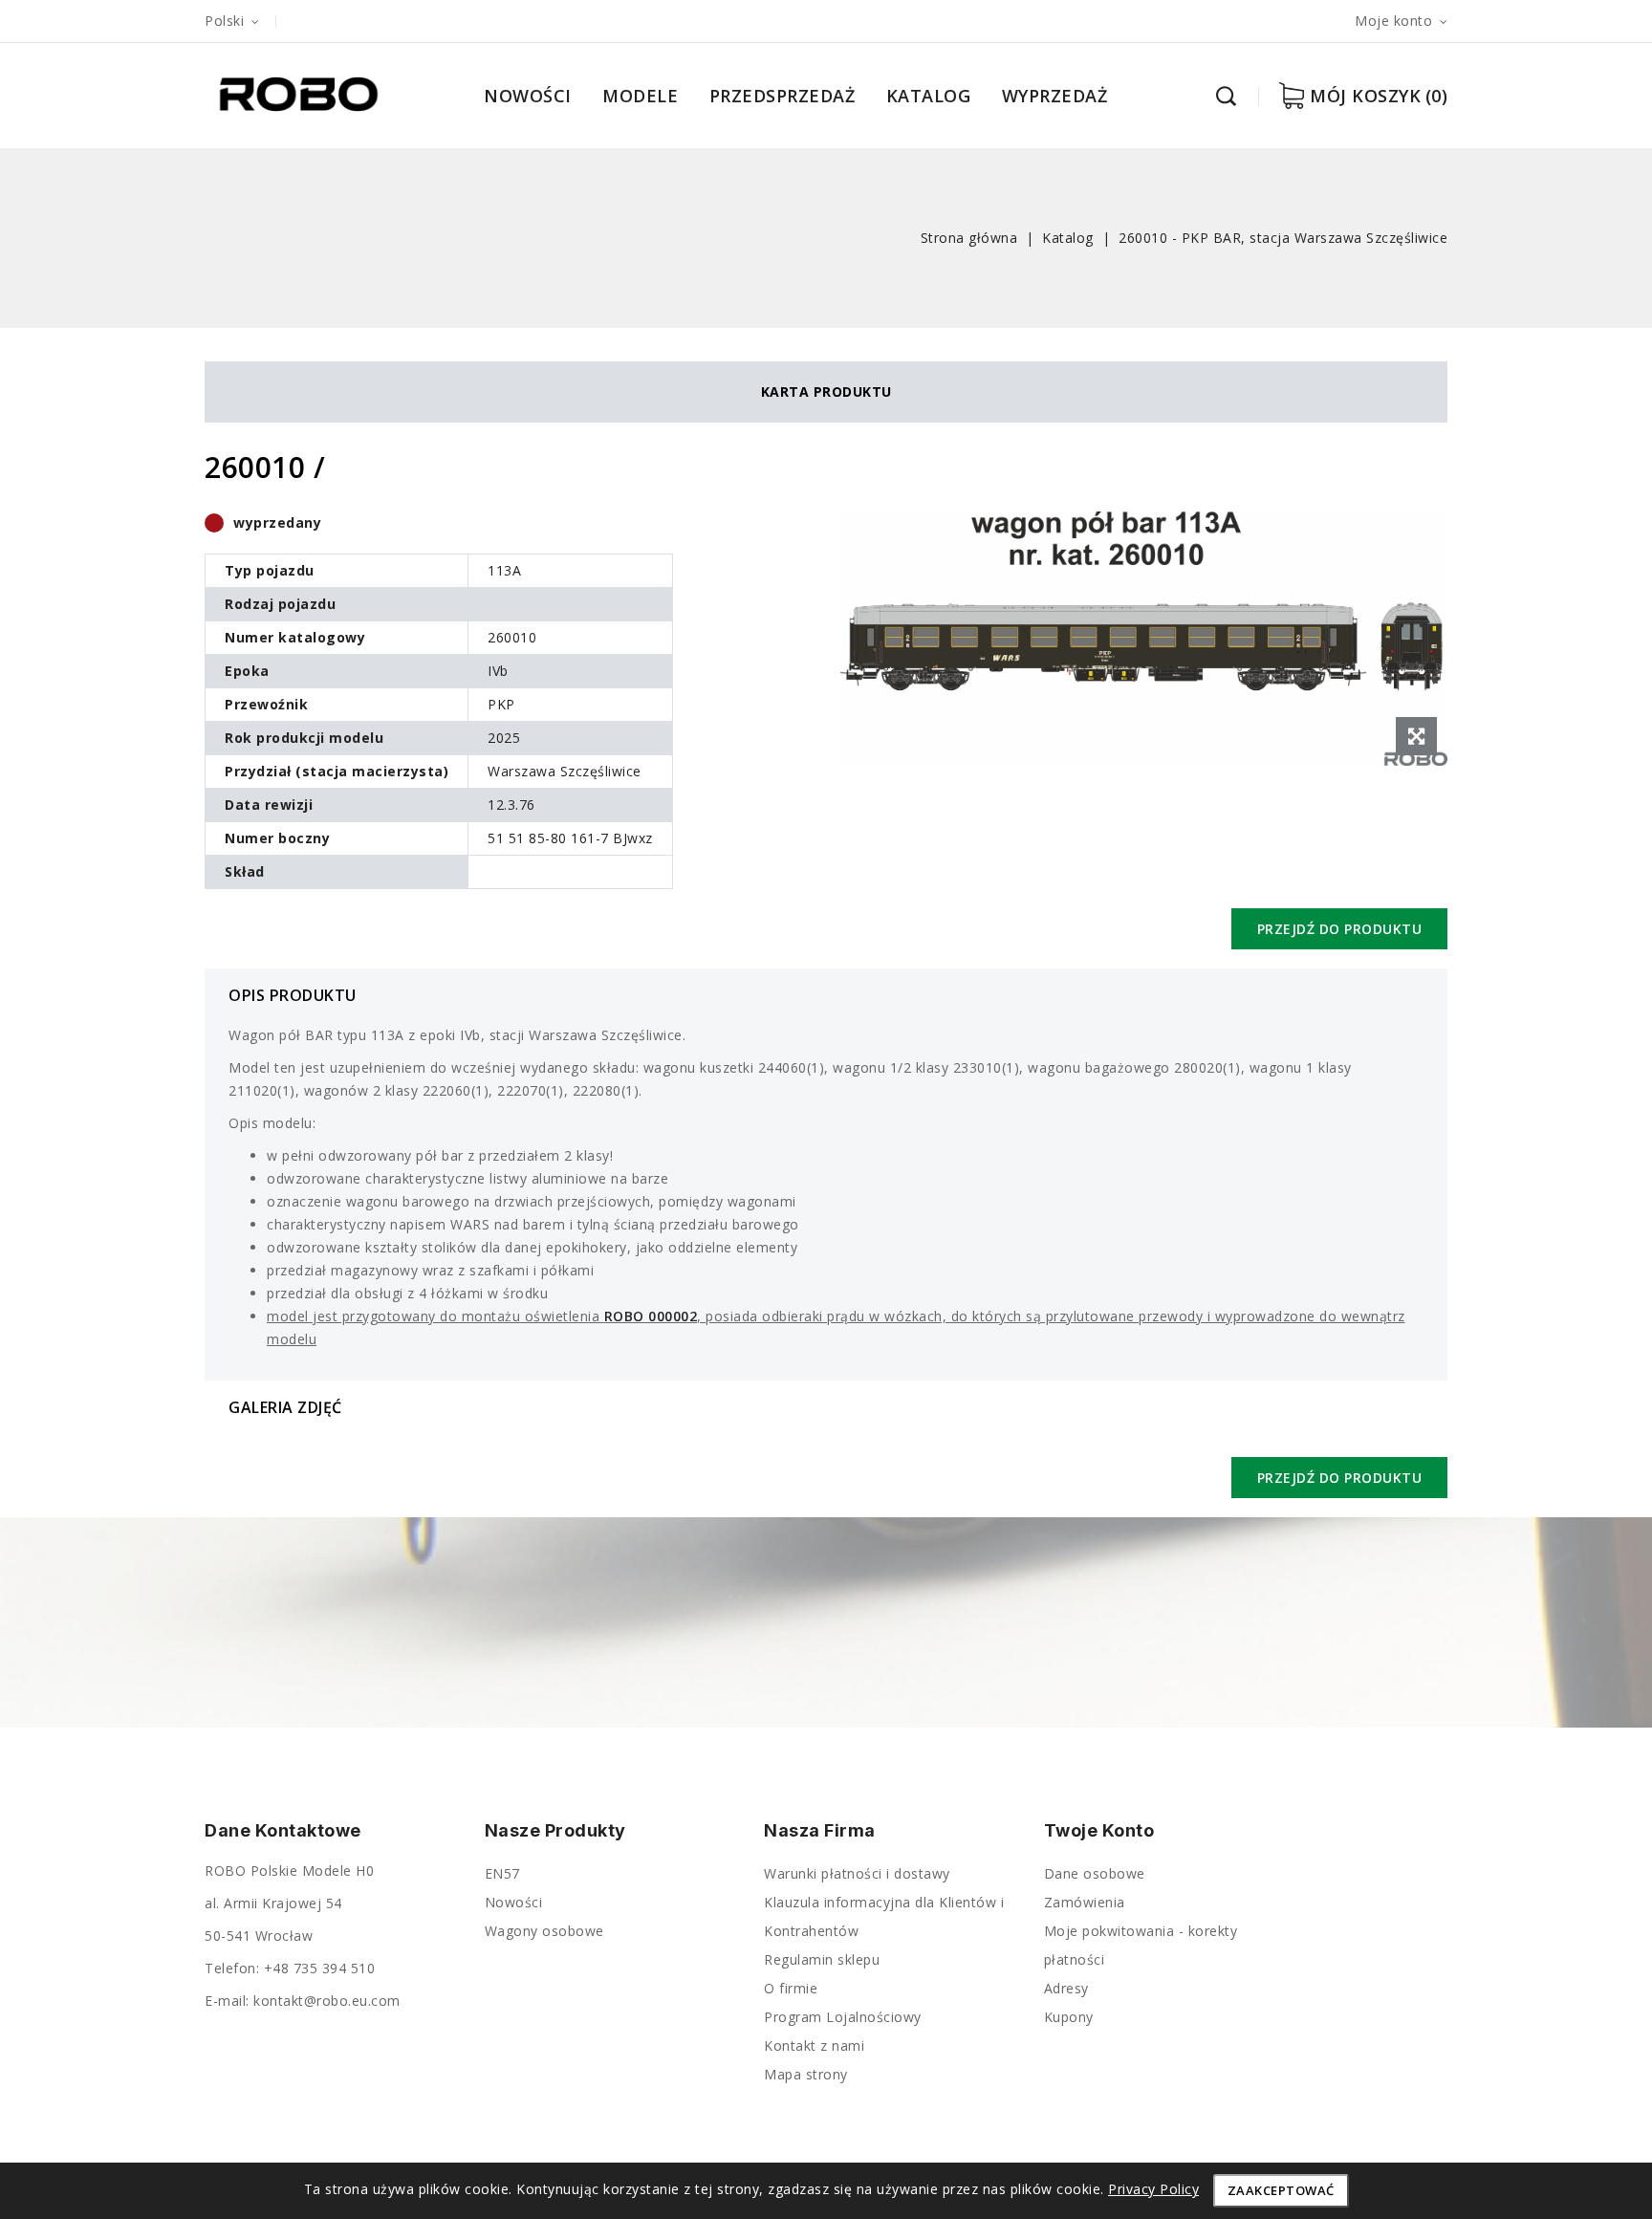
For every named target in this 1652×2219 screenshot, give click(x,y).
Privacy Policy (1153, 2189)
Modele (640, 96)
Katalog (929, 96)
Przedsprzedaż (783, 96)
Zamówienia (1085, 1902)
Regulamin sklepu (822, 1959)
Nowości (528, 96)
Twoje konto (1099, 1831)
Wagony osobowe (544, 1931)
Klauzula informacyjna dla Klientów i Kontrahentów (884, 1916)
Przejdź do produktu (1340, 929)
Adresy (1066, 1988)
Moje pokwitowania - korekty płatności (1141, 1945)
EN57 (502, 1873)
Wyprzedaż (1055, 96)
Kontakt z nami (814, 2045)
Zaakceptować (1281, 2190)
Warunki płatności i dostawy (857, 1873)
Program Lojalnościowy (843, 2017)
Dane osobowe (1095, 1873)
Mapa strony (806, 2074)
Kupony (1069, 2017)
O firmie (791, 1988)
